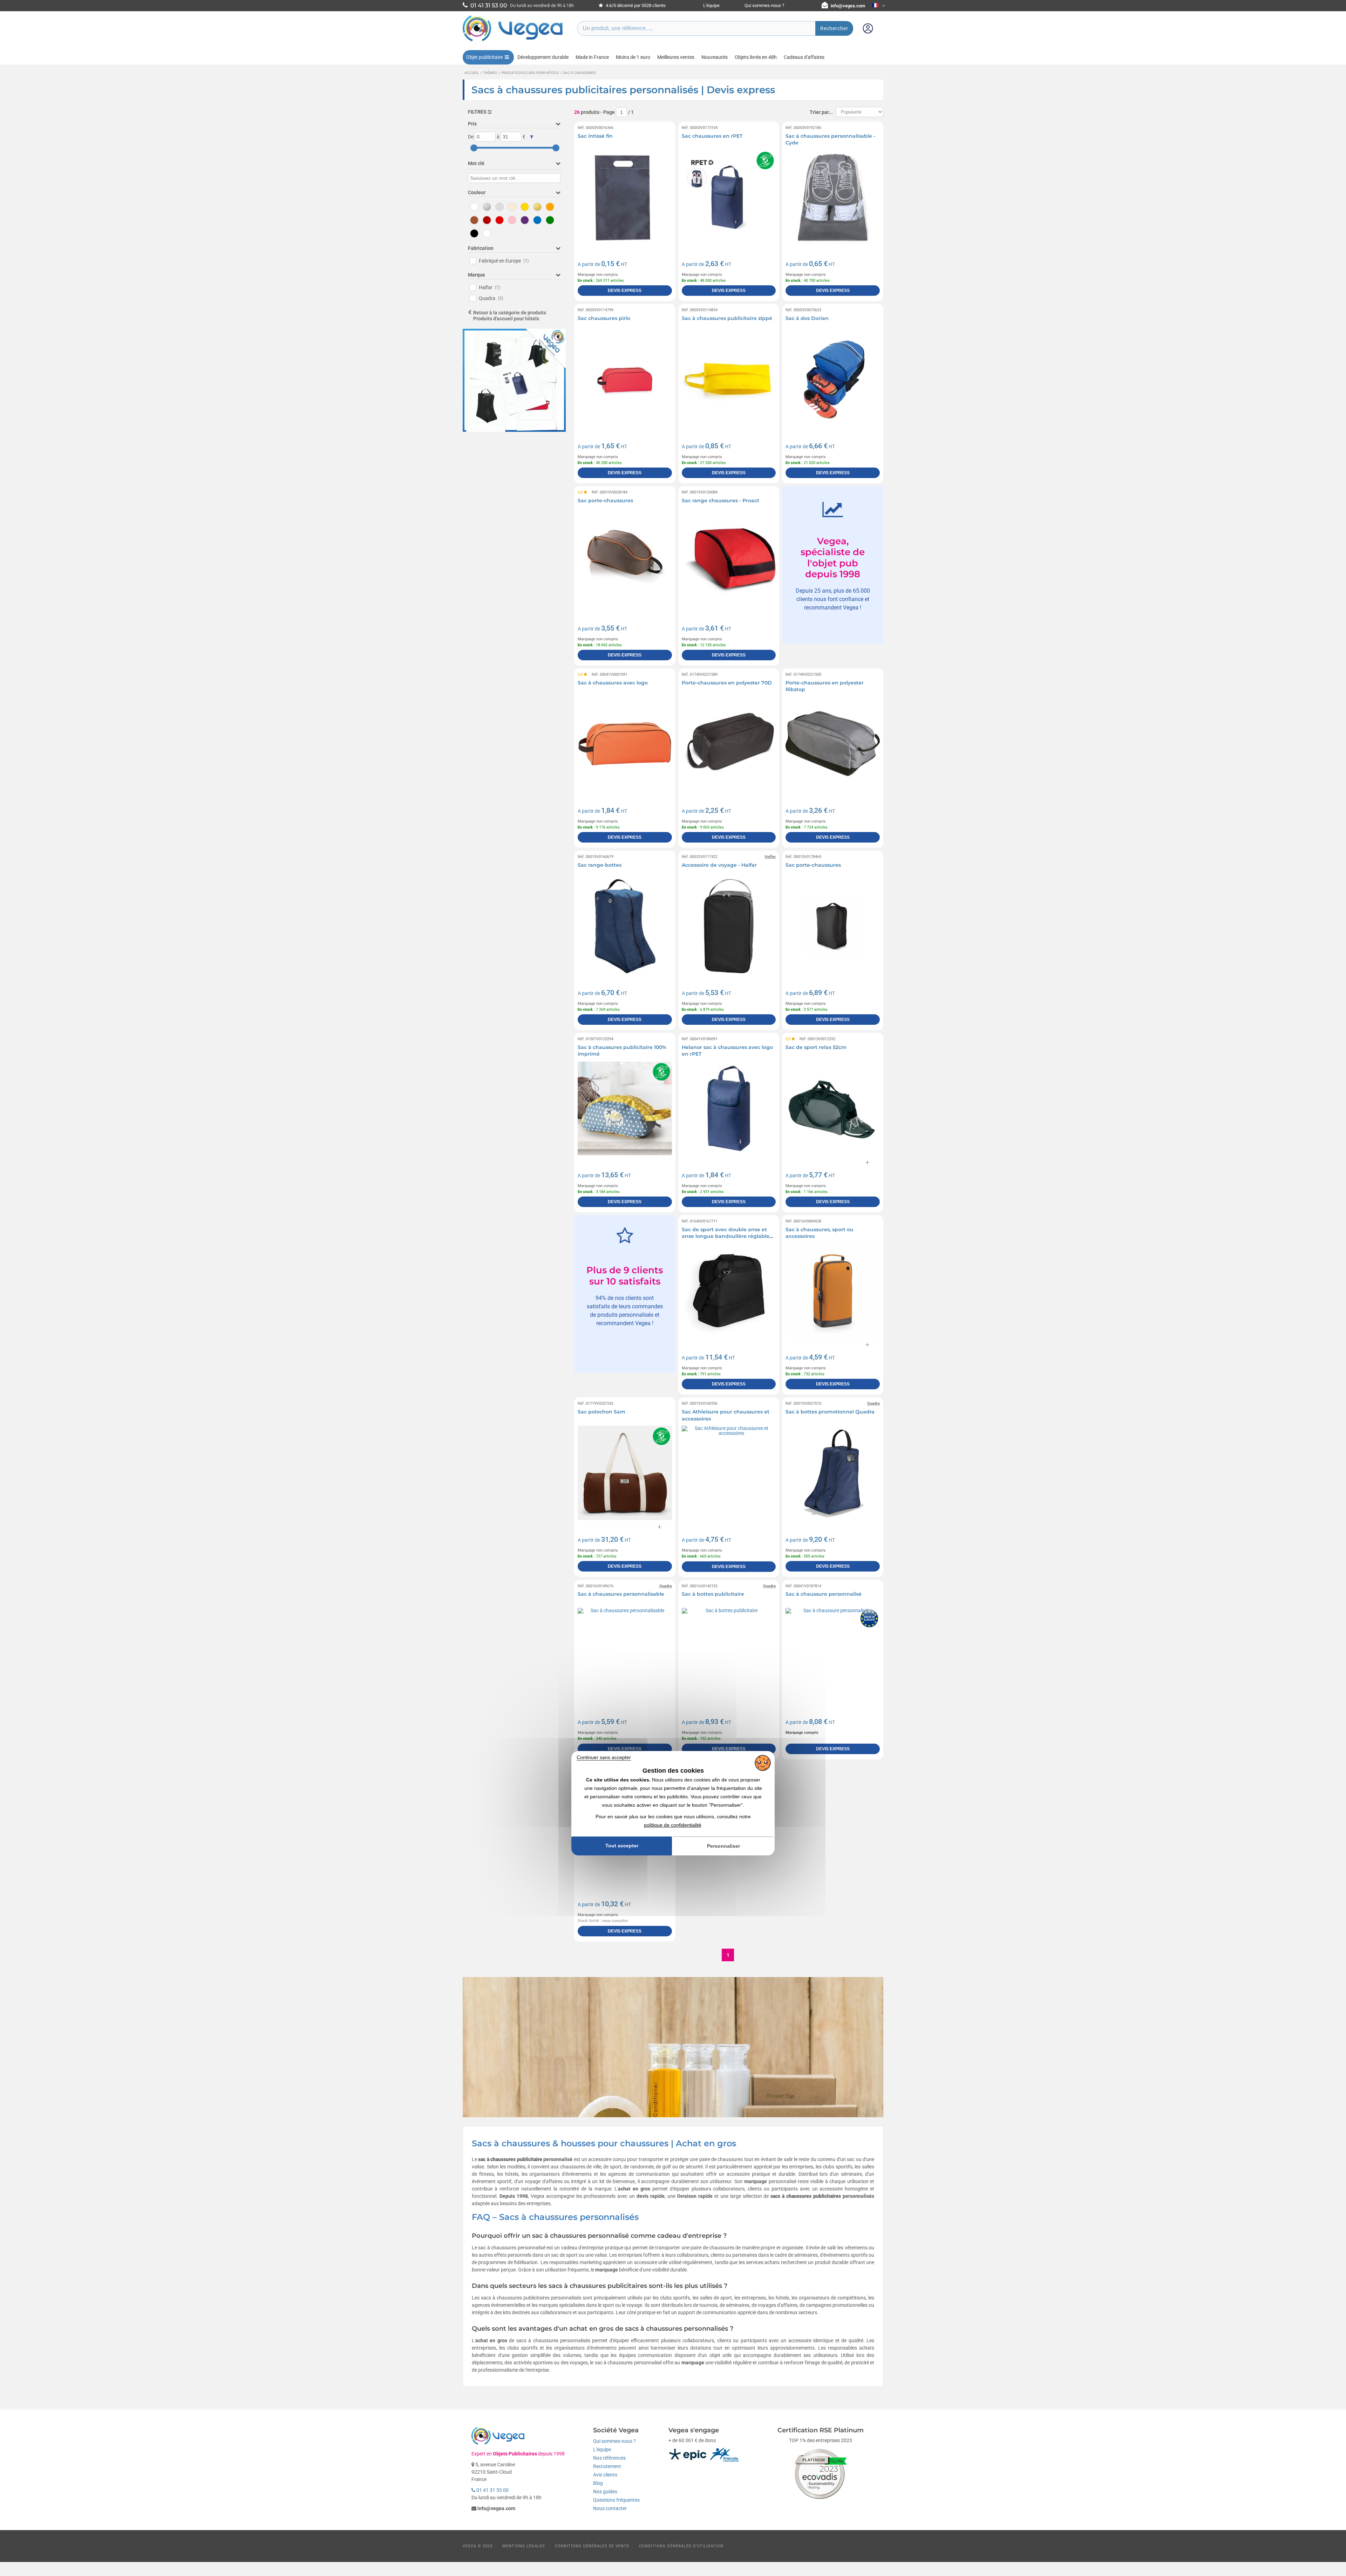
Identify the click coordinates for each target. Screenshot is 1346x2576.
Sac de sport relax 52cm (816, 1047)
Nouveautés (715, 57)
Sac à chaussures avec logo (613, 683)
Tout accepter (622, 1846)
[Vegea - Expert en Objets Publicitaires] (513, 41)
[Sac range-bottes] (625, 926)
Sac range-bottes (600, 865)
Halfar (490, 287)
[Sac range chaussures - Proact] (729, 562)
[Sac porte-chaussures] (625, 562)
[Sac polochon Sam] (625, 1473)
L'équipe (711, 5)
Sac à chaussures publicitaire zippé (727, 318)
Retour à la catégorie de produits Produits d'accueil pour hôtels (510, 316)
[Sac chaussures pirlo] (625, 379)
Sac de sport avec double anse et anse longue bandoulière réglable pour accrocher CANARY (726, 1236)
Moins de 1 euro (633, 57)
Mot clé (476, 163)
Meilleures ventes (676, 57)
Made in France (592, 57)
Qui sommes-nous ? (764, 5)
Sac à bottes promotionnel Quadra (830, 1412)
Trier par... (821, 112)
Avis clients (605, 2475)
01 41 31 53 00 (492, 2490)
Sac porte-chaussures (605, 500)
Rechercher (834, 28)
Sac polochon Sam (601, 1412)
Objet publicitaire (484, 57)
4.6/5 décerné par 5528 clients (635, 5)
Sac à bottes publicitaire (713, 1594)
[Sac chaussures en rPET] (729, 197)
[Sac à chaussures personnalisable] (625, 1655)
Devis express (625, 291)
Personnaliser (723, 1846)
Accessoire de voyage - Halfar (719, 865)
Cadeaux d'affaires (804, 57)
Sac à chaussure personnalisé (824, 1594)
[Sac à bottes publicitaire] (729, 1655)
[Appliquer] (532, 137)
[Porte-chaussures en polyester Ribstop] (833, 744)
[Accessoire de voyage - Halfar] (729, 926)
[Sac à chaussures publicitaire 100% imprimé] (625, 1108)
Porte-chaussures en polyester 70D (727, 683)
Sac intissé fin (595, 136)
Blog (598, 2483)
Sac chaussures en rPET (712, 136)
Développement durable (543, 57)
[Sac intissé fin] (625, 197)
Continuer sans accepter (604, 1757)
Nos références (609, 2458)
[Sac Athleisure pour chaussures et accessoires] (729, 1473)
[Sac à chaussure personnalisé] (833, 1655)
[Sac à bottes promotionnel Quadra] (833, 1473)
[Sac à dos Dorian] (833, 379)
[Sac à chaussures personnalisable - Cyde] (833, 197)
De (471, 137)
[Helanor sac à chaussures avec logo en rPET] (729, 1108)
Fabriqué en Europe (504, 261)
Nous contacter (610, 2508)
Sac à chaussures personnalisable (621, 1594)
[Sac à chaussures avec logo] (625, 744)
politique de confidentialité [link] (673, 1825)
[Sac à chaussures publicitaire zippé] (729, 379)
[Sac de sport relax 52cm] (833, 1108)
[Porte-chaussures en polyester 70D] (729, 744)
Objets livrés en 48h (756, 57)
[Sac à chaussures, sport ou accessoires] (833, 1291)
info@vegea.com (848, 6)
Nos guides (605, 2492)
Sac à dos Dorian (807, 318)
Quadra (491, 298)
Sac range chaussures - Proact (720, 500)
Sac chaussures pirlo (604, 318)
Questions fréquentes (616, 2500)
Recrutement (607, 2466)
